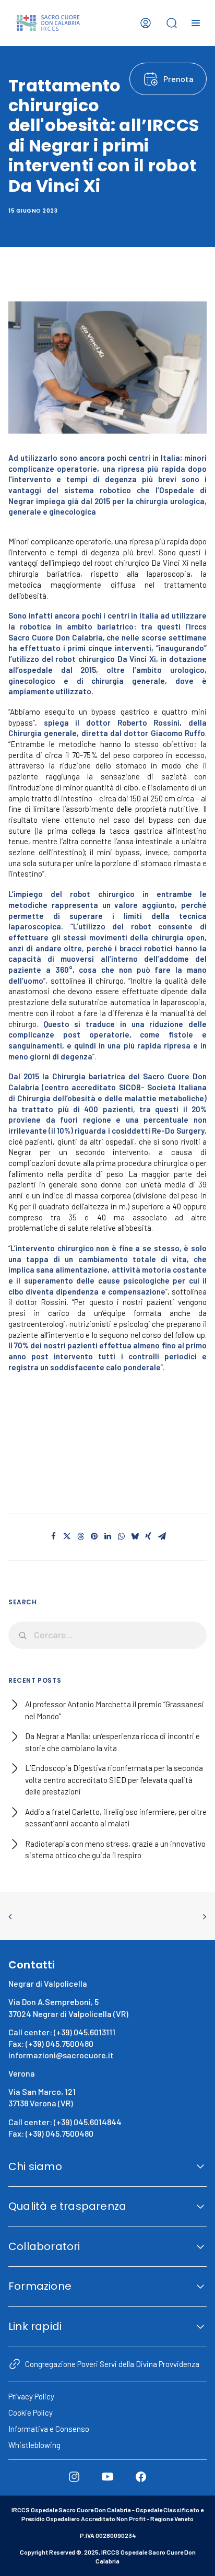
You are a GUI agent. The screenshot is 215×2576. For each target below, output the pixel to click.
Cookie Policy (31, 2412)
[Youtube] (107, 2477)
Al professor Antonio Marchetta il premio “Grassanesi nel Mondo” (115, 1710)
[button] (53, 1536)
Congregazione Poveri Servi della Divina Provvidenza (112, 2364)
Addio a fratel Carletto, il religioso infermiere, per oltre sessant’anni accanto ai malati (116, 1818)
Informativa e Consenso (49, 2429)
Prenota (178, 79)
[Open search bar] (172, 23)
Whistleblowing (34, 2445)
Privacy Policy (31, 2396)
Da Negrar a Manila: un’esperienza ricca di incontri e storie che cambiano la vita (112, 1742)
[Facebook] (141, 2477)
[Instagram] (74, 2477)
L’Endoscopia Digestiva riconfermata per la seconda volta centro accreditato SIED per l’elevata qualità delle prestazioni (114, 1780)
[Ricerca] (107, 1635)
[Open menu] (196, 23)
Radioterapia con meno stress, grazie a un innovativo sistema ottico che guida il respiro (115, 1850)
